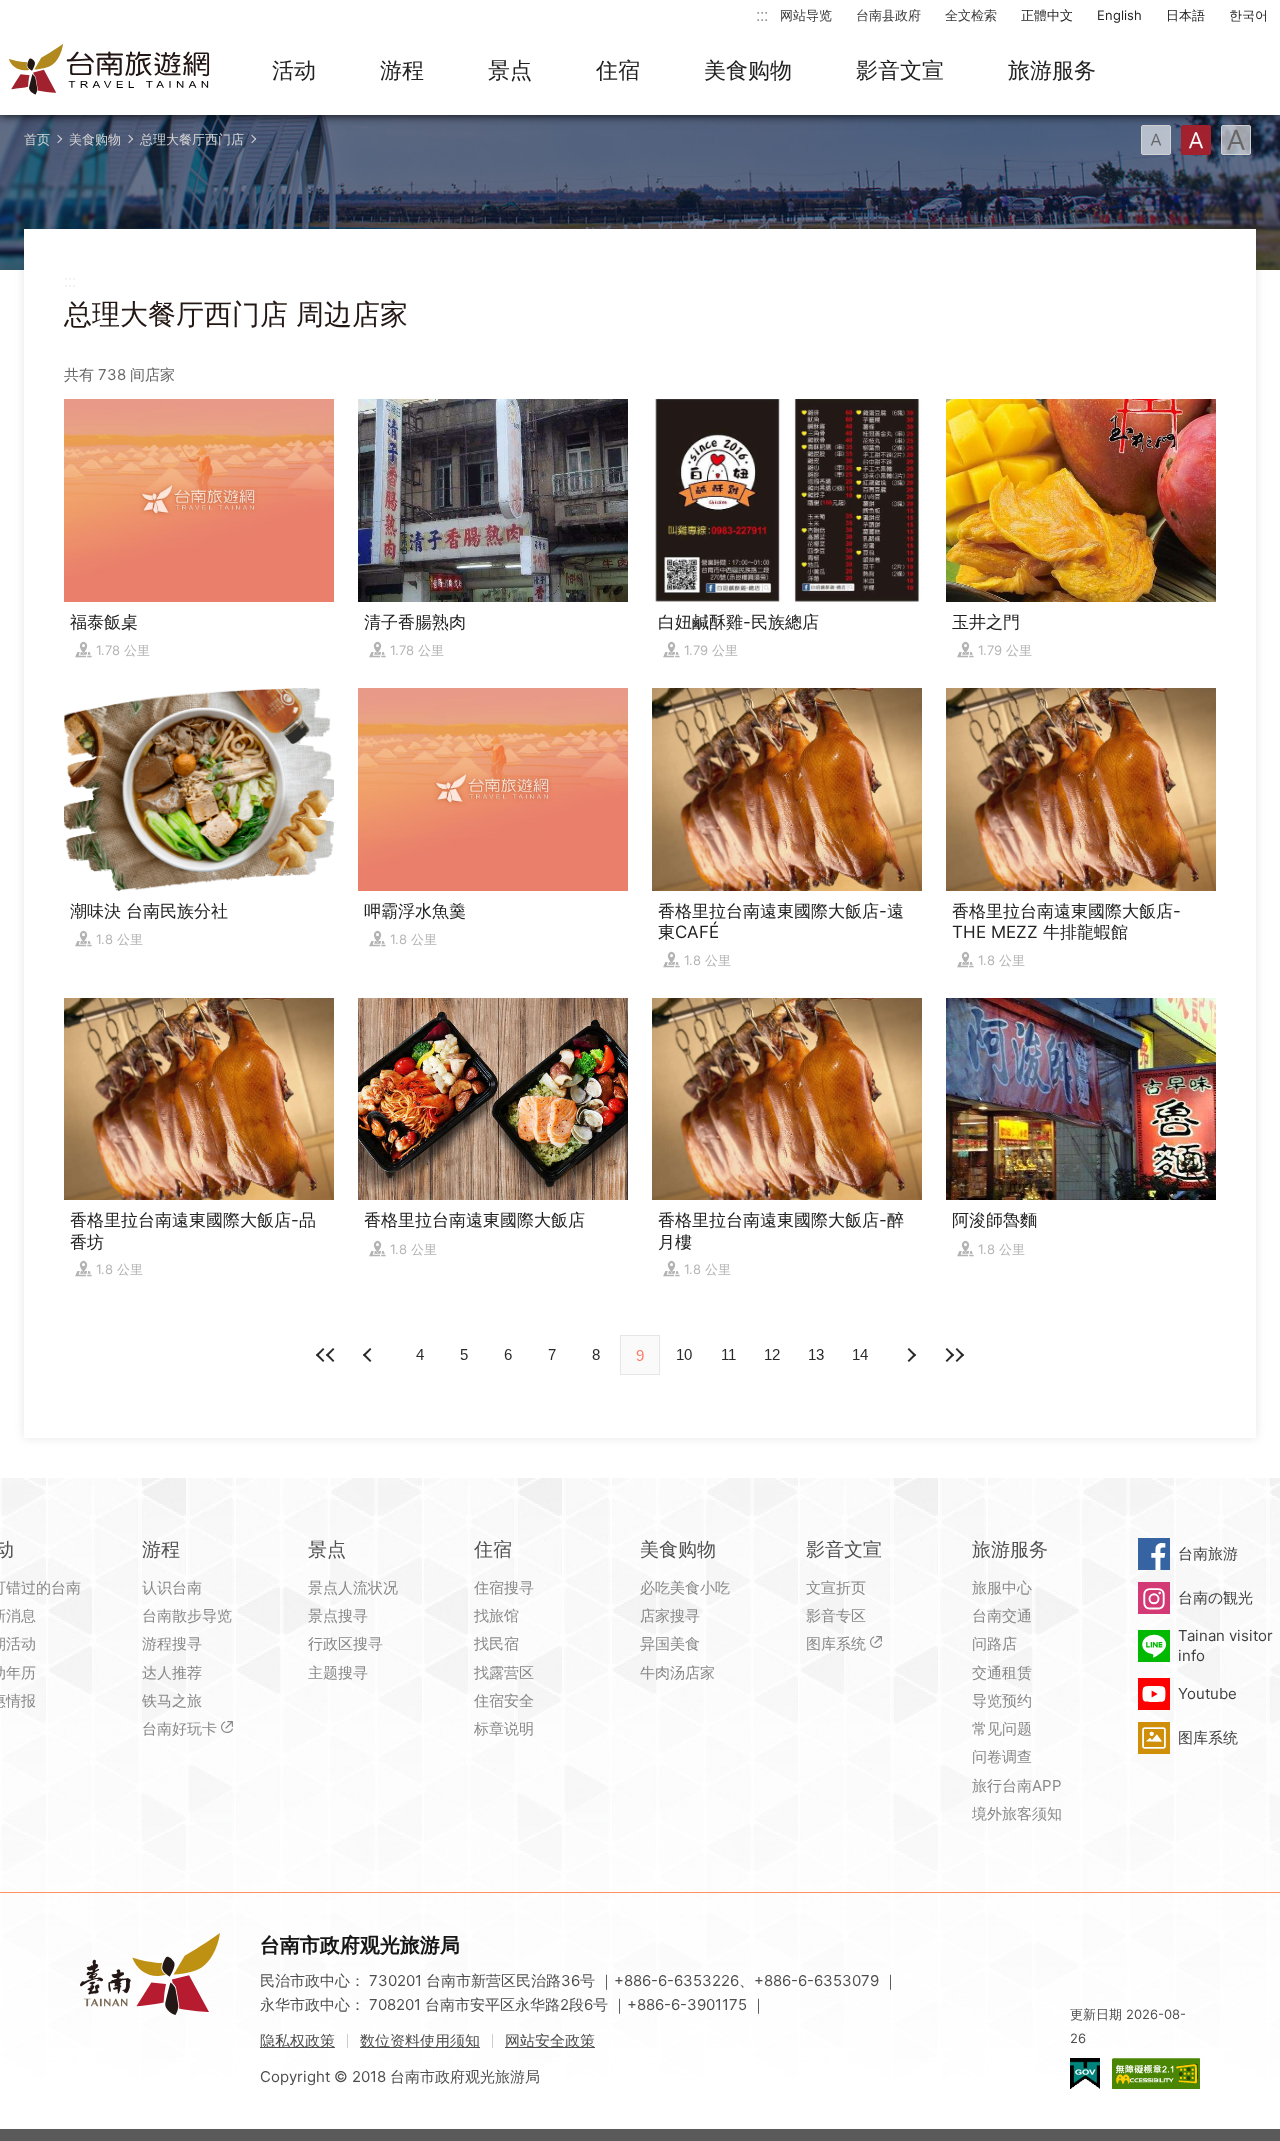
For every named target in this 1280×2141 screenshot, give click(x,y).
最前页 (326, 1355)
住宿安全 (504, 1700)
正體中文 (1047, 15)
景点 (510, 70)
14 (860, 1354)
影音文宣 (900, 70)
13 (816, 1354)
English (1119, 15)
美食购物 (748, 70)
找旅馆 (496, 1615)
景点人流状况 (353, 1587)
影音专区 (836, 1615)
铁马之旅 (172, 1700)
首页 (37, 139)
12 (772, 1354)
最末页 (954, 1355)
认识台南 (172, 1587)
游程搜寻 (172, 1643)
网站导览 (806, 15)
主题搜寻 (338, 1672)
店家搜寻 (670, 1615)
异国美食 (670, 1643)
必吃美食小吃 (685, 1587)
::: (762, 14)
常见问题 (1002, 1728)
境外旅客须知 (1017, 1813)
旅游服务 (1052, 70)
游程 (402, 70)
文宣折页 (836, 1587)
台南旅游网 (110, 71)
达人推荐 (172, 1672)
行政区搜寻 (345, 1643)
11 (728, 1354)
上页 (910, 1355)
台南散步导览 (187, 1615)
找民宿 (496, 1643)
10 (684, 1354)
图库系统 (836, 1643)
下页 (370, 1355)
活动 (294, 70)
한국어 (1248, 15)
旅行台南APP (1017, 1785)
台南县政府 (888, 15)
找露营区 (504, 1672)
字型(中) (1196, 140)
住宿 (618, 70)
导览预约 (1002, 1700)
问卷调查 (1002, 1756)
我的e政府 (1085, 2073)
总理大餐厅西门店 (192, 139)
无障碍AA (1156, 2073)
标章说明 (504, 1728)
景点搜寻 (338, 1615)
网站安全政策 (550, 2040)
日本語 (1185, 15)
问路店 (994, 1643)
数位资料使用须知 (420, 2040)
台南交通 (1002, 1615)
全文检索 (971, 15)
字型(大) (1236, 140)
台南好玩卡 (179, 1728)
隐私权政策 (297, 2040)
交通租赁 (1002, 1672)
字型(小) (1156, 140)
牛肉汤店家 (677, 1672)
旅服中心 (1002, 1587)
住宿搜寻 (504, 1587)
